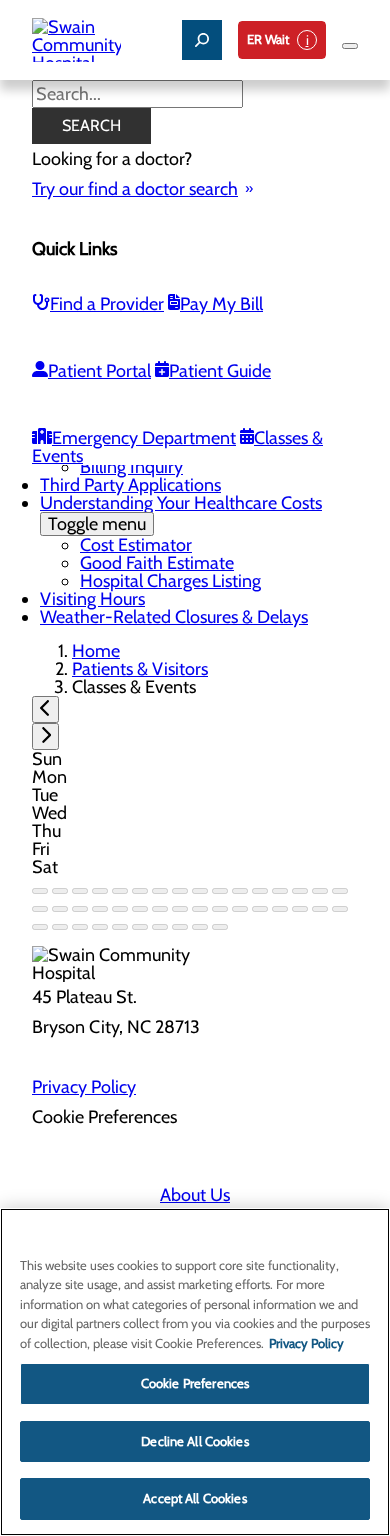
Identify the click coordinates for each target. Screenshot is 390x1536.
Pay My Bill (221, 304)
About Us (195, 1195)
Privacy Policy (84, 1087)
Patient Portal (99, 371)
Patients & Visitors (140, 669)
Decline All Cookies (194, 1441)
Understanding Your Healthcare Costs (181, 513)
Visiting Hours (92, 599)
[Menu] (350, 46)
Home (96, 651)
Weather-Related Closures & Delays (174, 617)
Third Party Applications (130, 485)
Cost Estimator (136, 545)
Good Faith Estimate (157, 563)
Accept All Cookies (194, 1498)
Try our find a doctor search (135, 189)
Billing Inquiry (131, 467)
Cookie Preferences (195, 1383)
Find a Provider (107, 304)
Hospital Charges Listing (170, 581)
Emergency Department (144, 438)
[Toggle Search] (202, 40)
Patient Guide (220, 371)
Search (91, 125)
